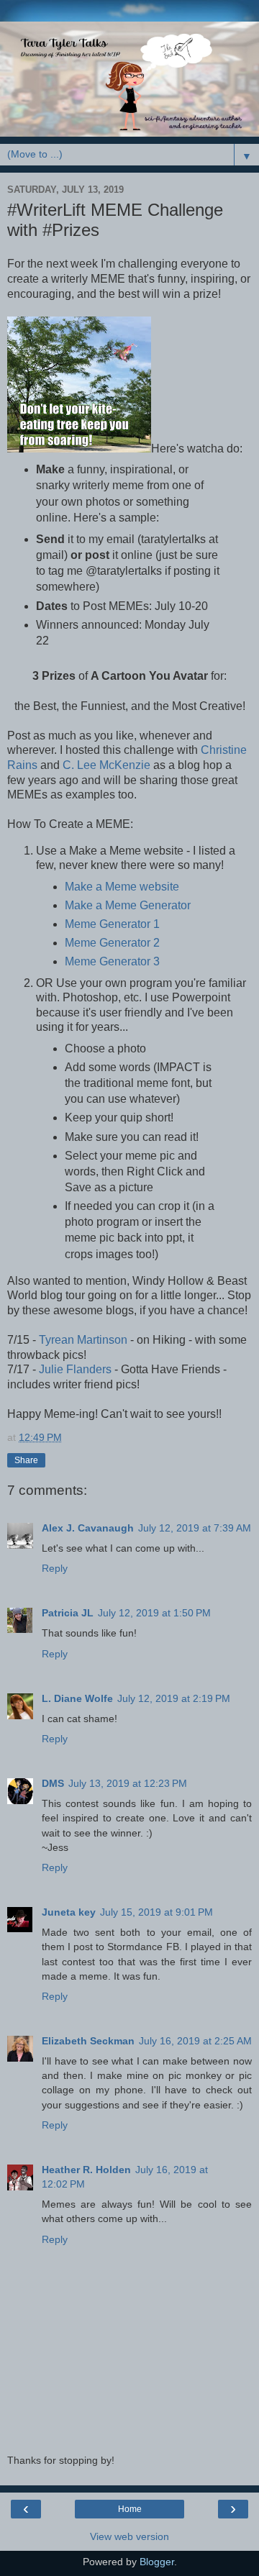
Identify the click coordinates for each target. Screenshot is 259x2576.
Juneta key (69, 1912)
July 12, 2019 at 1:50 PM (154, 1613)
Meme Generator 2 (112, 943)
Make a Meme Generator (128, 905)
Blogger (157, 2562)
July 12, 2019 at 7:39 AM (195, 1528)
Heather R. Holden (86, 2170)
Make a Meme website (122, 887)
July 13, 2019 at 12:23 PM (128, 1783)
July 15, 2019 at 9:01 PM (156, 1912)
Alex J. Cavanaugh (88, 1528)
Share (26, 1460)
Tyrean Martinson (83, 1340)
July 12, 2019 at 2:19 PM (174, 1698)
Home (130, 2509)
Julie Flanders (75, 1369)
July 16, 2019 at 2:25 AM (195, 2041)
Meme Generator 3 (112, 961)
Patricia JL (68, 1613)
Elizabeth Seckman (88, 2041)
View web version (129, 2536)
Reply (55, 1568)
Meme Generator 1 (112, 924)
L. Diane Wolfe (77, 1698)
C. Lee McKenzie (106, 765)
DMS (53, 1783)
